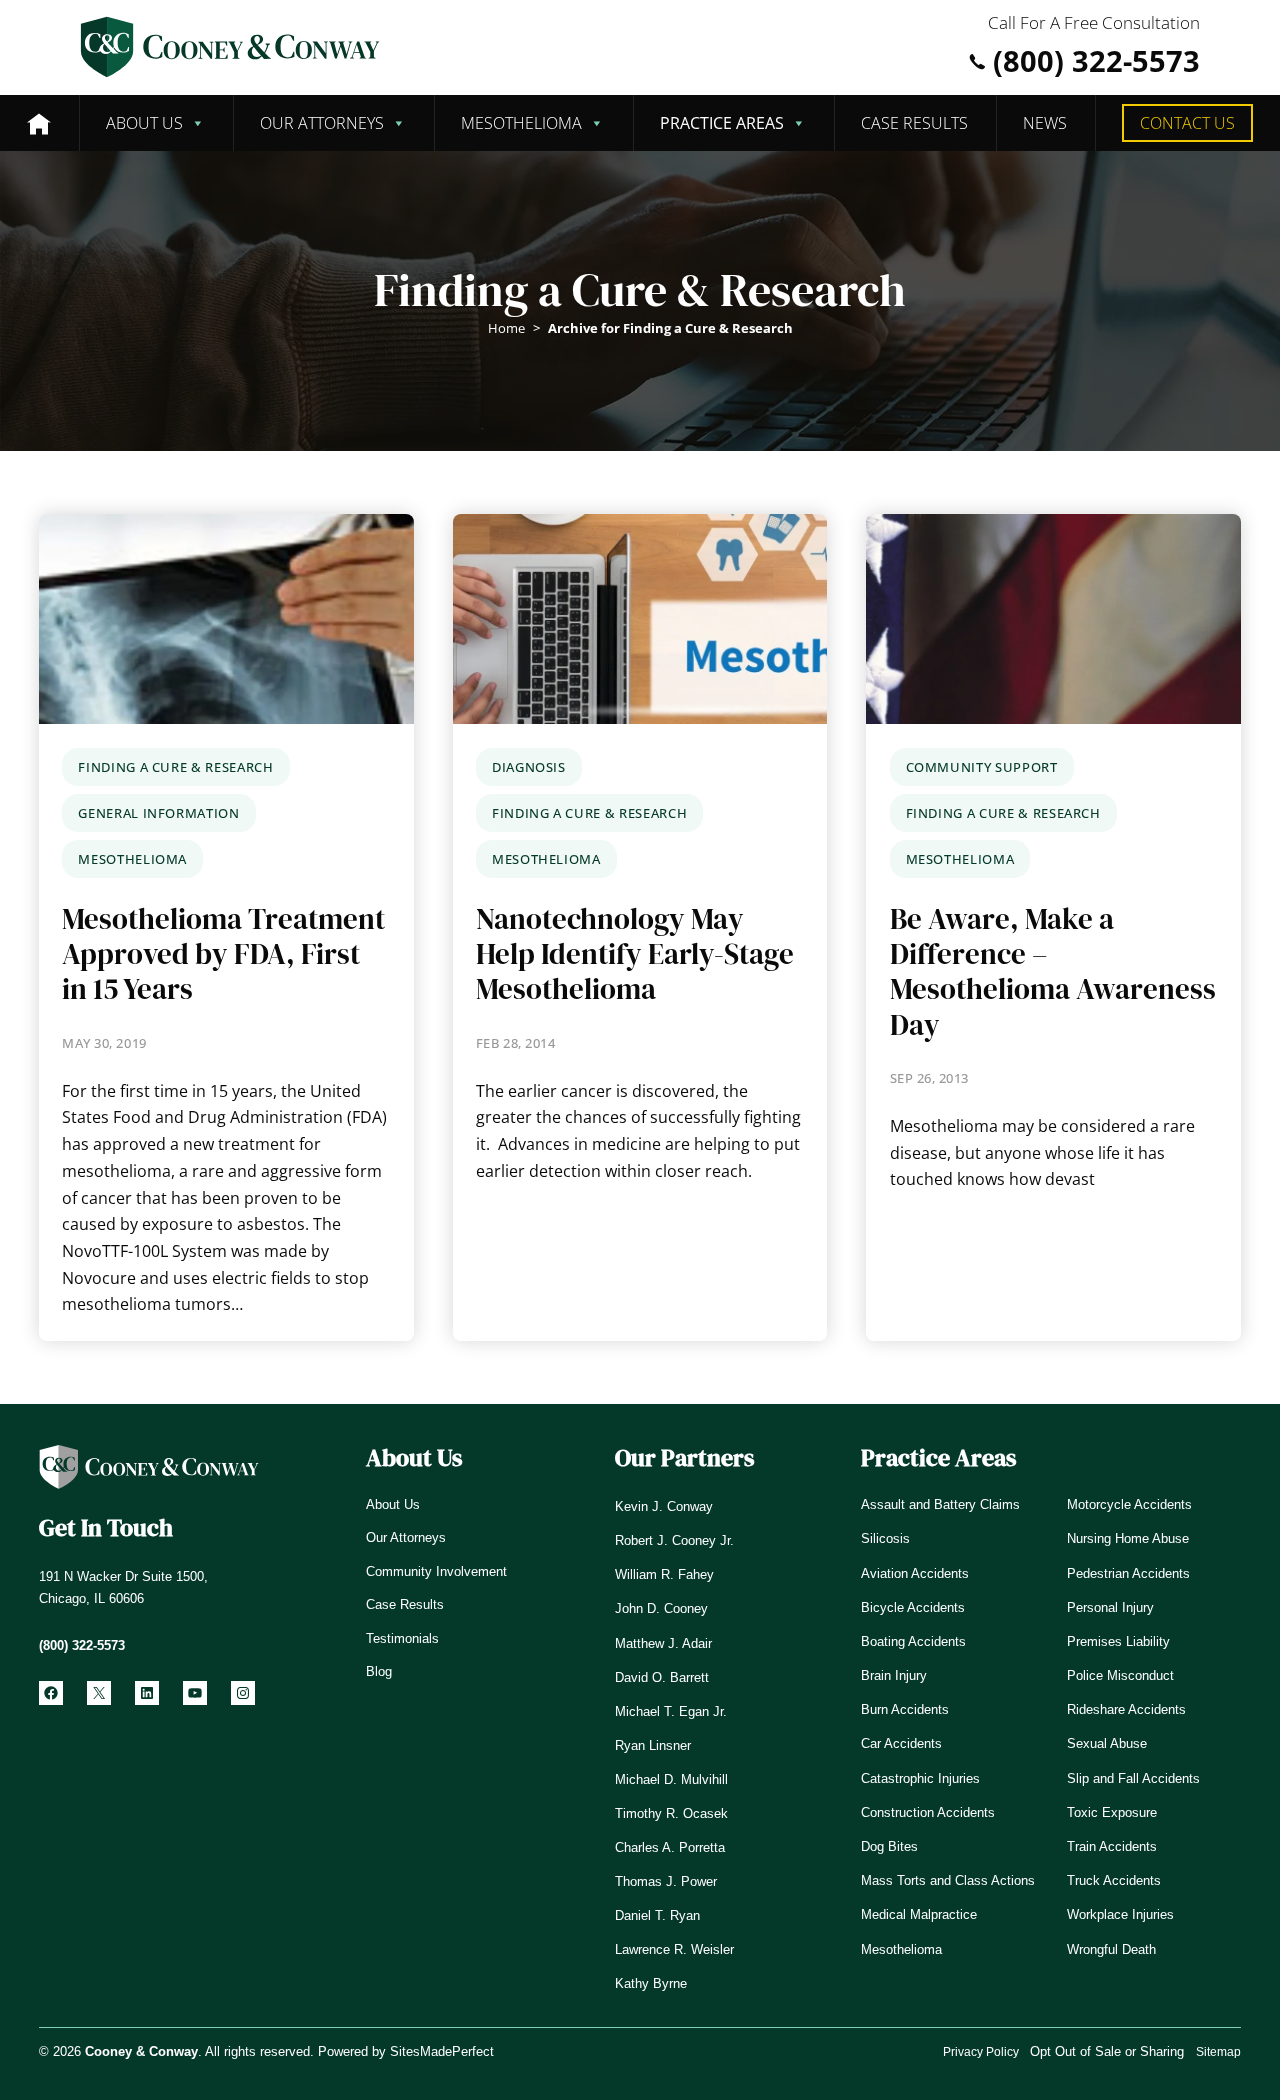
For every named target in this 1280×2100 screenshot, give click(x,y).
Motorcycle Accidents (1129, 1504)
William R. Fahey (664, 1574)
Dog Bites (889, 1846)
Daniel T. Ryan (657, 1915)
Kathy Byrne (651, 1983)
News (1045, 123)
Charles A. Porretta (670, 1847)
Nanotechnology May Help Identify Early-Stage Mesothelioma (635, 955)
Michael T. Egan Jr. (671, 1711)
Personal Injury (1110, 1607)
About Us (144, 123)
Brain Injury (894, 1675)
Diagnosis (529, 767)
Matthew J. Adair (663, 1643)
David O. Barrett (662, 1677)
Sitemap (1218, 2052)
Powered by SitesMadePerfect (406, 2051)
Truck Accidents (1114, 1880)
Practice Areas (722, 123)
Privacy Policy (981, 2052)
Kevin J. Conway (664, 1506)
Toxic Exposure (1112, 1812)
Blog (379, 1671)
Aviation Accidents (915, 1573)
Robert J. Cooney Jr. (674, 1540)
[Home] (39, 123)
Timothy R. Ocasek (671, 1813)
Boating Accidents (913, 1641)
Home (506, 328)
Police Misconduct (1120, 1675)
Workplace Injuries (1120, 1914)
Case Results (914, 123)
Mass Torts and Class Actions (948, 1880)
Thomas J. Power (666, 1881)
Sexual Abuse (1107, 1743)
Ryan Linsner (653, 1745)
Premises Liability (1118, 1641)
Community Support (982, 767)
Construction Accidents (928, 1812)
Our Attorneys (322, 123)
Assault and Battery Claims (940, 1504)
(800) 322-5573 (1096, 61)
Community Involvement (436, 1571)
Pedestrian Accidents (1128, 1573)
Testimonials (402, 1638)
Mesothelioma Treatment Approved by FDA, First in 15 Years (223, 955)
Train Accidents (1112, 1846)
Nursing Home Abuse (1128, 1538)
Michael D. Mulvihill (671, 1779)
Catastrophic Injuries (920, 1778)
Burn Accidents (905, 1709)
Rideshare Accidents (1126, 1709)
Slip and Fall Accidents (1133, 1778)
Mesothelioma (521, 123)
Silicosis (885, 1538)
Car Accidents (901, 1743)
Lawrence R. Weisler (674, 1949)
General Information (158, 813)
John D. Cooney (661, 1608)
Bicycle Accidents (913, 1607)
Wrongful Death (1111, 1949)
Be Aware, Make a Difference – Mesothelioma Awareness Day (1053, 972)
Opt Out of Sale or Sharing (1107, 2051)
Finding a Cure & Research (175, 767)
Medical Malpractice (919, 1914)
